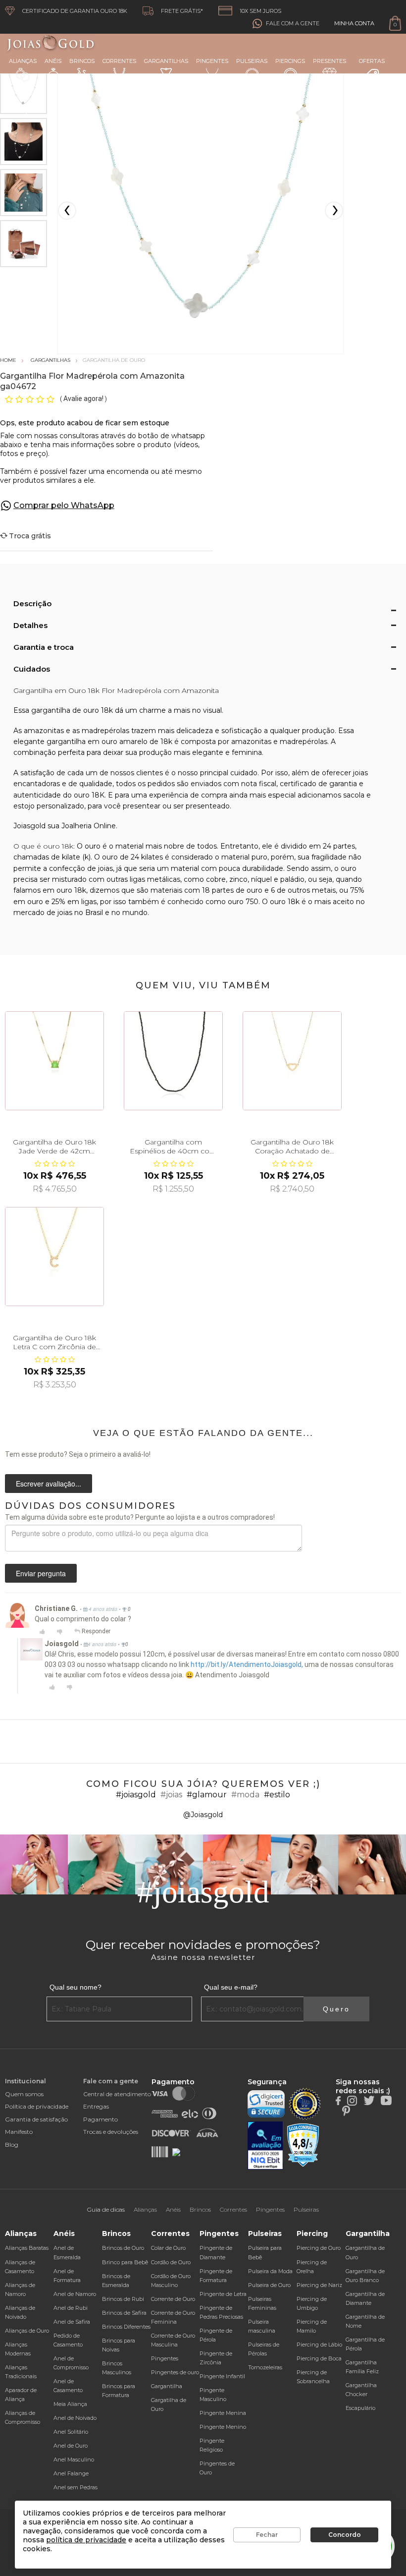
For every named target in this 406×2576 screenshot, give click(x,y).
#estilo (277, 1795)
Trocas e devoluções (111, 2132)
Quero (336, 2009)
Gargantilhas (166, 61)
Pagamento (101, 2119)
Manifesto (19, 2132)
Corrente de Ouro (173, 2299)
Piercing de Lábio (319, 2345)
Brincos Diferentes (126, 2327)
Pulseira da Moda (270, 2271)
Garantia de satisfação (36, 2119)
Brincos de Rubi (123, 2299)
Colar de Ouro (168, 2248)
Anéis (53, 61)
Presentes (330, 61)
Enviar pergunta (41, 1573)
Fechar (267, 2535)
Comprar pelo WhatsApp (64, 505)
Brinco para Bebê (125, 2262)
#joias (171, 1795)
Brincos (82, 61)
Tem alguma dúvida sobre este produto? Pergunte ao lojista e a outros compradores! (140, 1517)
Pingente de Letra (223, 2294)
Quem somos (24, 2094)
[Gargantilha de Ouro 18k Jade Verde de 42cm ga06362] (54, 1061)
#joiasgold (136, 1795)
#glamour (207, 1795)
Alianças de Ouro (27, 2331)
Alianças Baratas (27, 2248)
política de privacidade (86, 2540)
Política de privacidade (37, 2106)
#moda (245, 1795)
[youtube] (386, 2100)
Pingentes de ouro (175, 2372)
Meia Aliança (70, 2404)
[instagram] (352, 2100)
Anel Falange (71, 2473)
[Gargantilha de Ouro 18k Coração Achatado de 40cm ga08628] (292, 1061)
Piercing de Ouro (319, 2248)
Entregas (96, 2106)
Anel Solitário (71, 2432)
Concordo (345, 2535)
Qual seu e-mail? (231, 1987)
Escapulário (360, 2408)
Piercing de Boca (319, 2358)
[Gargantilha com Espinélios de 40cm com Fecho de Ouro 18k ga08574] (173, 1061)
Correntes (119, 61)
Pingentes (212, 61)
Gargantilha (167, 2386)
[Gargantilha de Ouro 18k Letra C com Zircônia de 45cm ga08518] (54, 1257)
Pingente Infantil (222, 2376)
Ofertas (372, 61)
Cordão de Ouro (171, 2262)
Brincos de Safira (124, 2313)
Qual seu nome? (76, 1987)
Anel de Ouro (71, 2446)
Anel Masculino (74, 2460)
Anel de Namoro (75, 2294)
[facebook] (338, 2100)
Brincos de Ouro (123, 2248)
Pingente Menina (223, 2413)
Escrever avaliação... (49, 1484)
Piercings (290, 61)
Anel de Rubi (71, 2308)
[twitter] (369, 2100)
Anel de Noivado (75, 2418)
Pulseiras (252, 61)
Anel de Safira (72, 2322)
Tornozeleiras (265, 2367)
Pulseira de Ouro (269, 2285)
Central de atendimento (117, 2094)
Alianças (23, 61)
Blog (12, 2145)
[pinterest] (346, 2110)
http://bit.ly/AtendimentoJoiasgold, (247, 1664)
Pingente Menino (223, 2427)
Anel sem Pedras (76, 2487)
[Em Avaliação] (265, 2146)
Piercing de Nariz (319, 2285)
